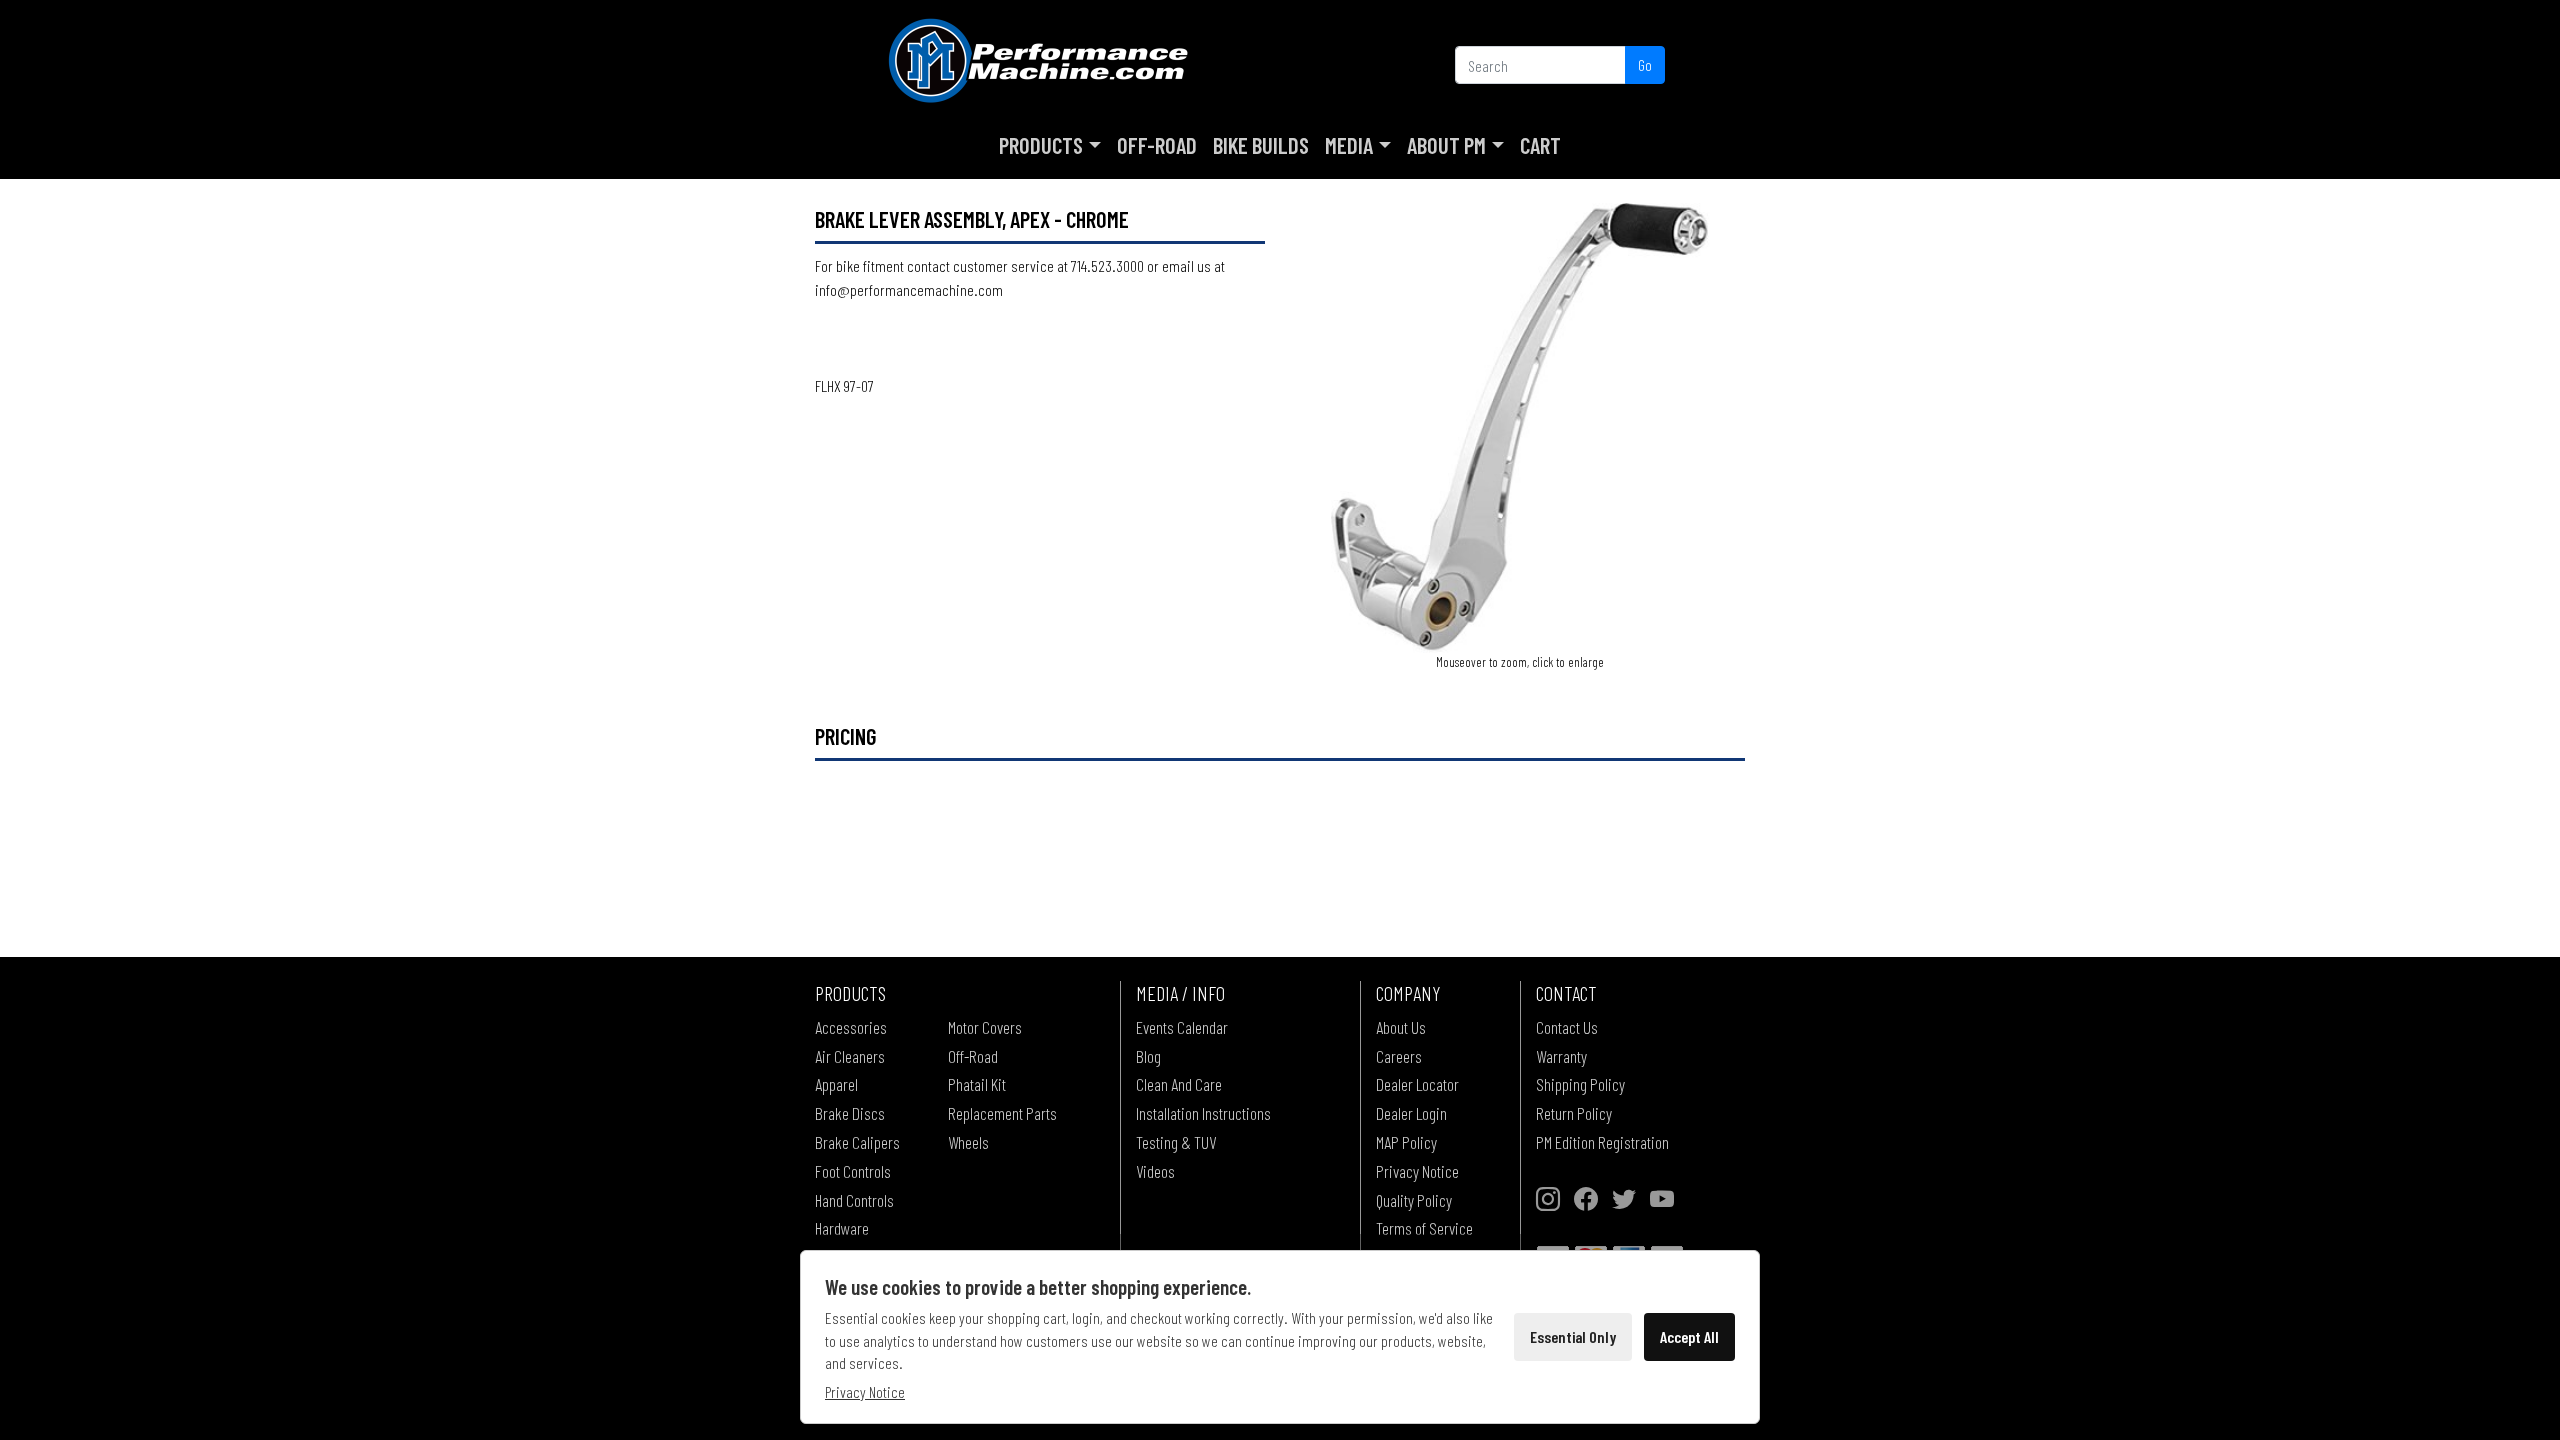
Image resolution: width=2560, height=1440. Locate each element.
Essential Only (1573, 1336)
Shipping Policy (1580, 1084)
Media (1349, 145)
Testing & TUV (1176, 1142)
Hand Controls (854, 1200)
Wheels (968, 1142)
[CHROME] (1520, 425)
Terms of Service (1424, 1228)
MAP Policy (1406, 1142)
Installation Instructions (1203, 1113)
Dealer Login (1411, 1113)
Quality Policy (1414, 1200)
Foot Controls (853, 1171)
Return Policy (1574, 1113)
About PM (1446, 145)
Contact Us (1567, 1027)
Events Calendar (1182, 1027)
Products (1041, 145)
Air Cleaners (850, 1056)
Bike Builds (1261, 145)
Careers (1399, 1056)
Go (1645, 64)
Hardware (842, 1228)
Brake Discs (850, 1113)
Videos (1155, 1171)
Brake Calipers (857, 1142)
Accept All (1689, 1336)
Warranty (1561, 1056)
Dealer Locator (1417, 1084)
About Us (1401, 1027)
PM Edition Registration (1602, 1142)
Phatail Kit (977, 1084)
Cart (1540, 145)
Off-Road (1157, 145)
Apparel (836, 1084)
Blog (1148, 1056)
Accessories (851, 1027)
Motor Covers (985, 1027)
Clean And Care (1179, 1084)
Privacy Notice (1417, 1171)
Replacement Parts (1002, 1113)
